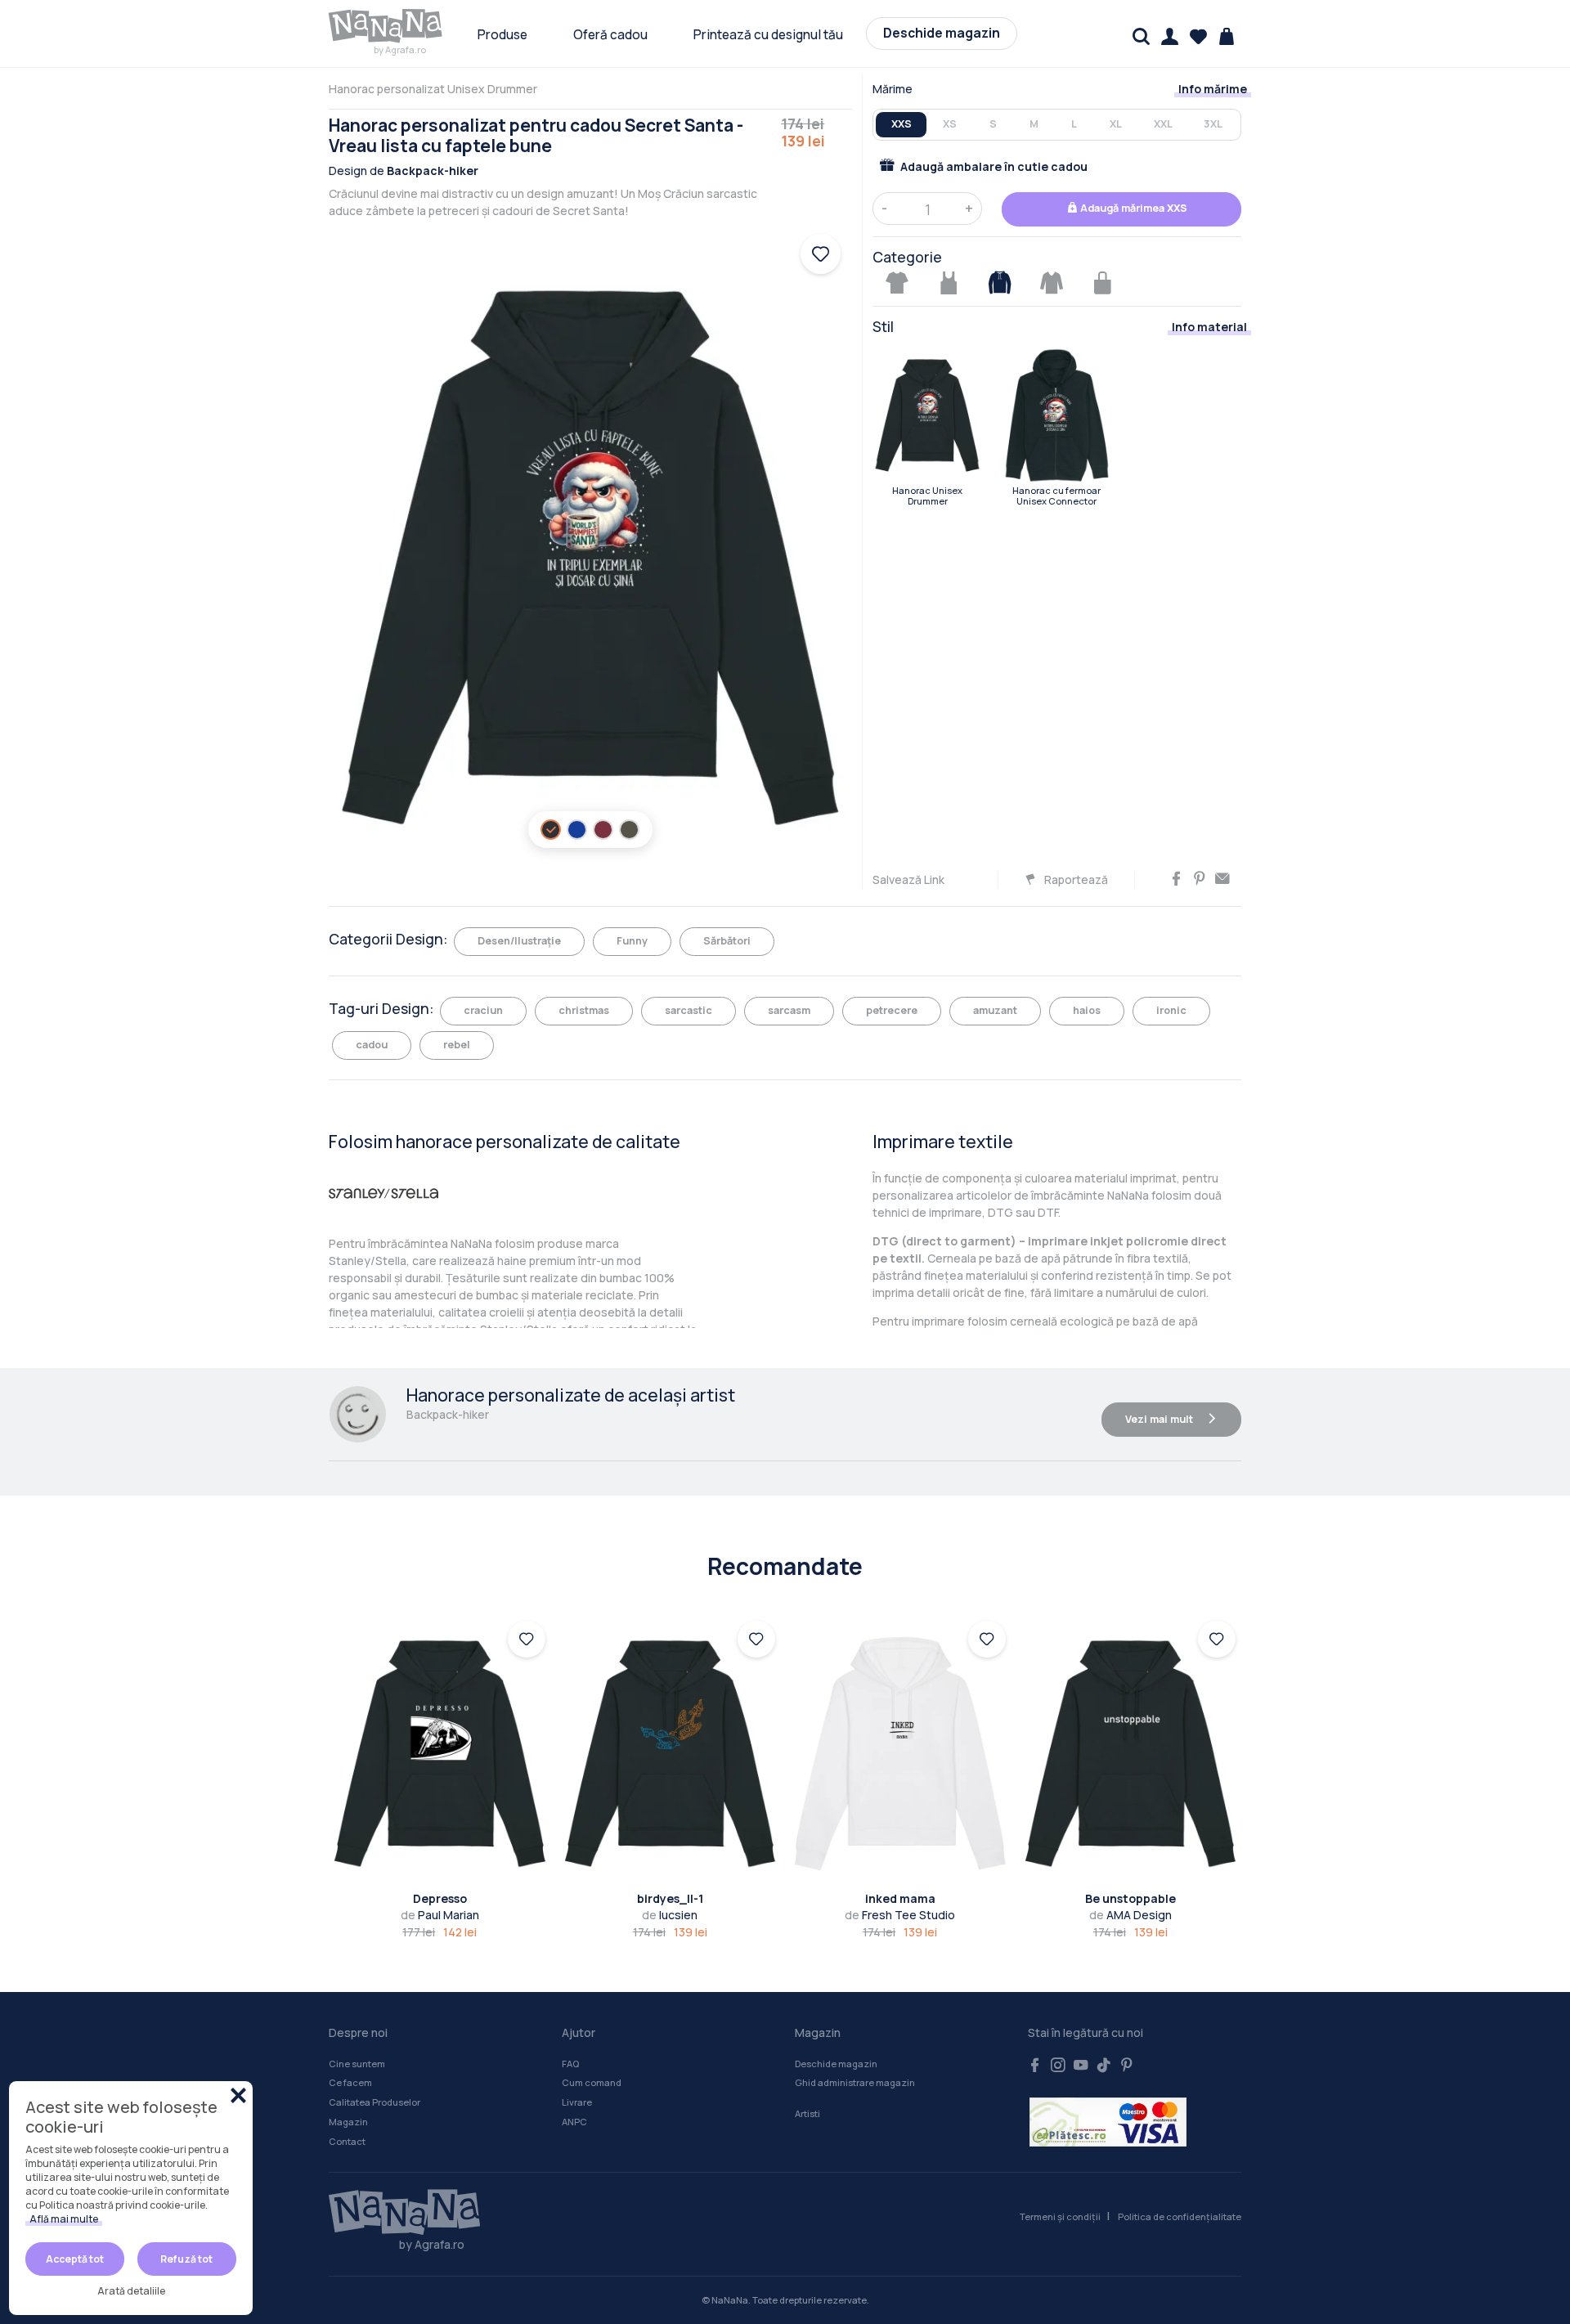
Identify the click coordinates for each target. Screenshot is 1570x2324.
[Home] (397, 2213)
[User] (1170, 36)
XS (950, 124)
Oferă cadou (610, 35)
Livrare (577, 2102)
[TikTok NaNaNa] (1104, 2066)
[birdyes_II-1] (671, 1754)
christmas (584, 1010)
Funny (632, 941)
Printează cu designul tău (768, 35)
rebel (457, 1045)
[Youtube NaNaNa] (1081, 2066)
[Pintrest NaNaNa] (1127, 2066)
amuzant (995, 1010)
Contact (347, 2141)
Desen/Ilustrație (519, 941)
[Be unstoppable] (1131, 1754)
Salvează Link (908, 879)
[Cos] (1227, 36)
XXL (1163, 124)
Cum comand (592, 2082)
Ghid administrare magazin (855, 2082)
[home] (386, 26)
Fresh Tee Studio (900, 1915)
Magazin (348, 2122)
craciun (483, 1010)
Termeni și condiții (1060, 2216)
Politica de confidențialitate (1180, 2216)
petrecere (892, 1010)
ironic (1171, 1010)
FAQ (570, 2064)
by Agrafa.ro (400, 49)
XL (1116, 124)
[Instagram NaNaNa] (1058, 2066)
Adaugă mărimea (1133, 208)
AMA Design (1130, 1915)
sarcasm (789, 1010)
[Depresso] (440, 1754)
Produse (502, 35)
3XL (1213, 124)
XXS (902, 124)
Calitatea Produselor (375, 2102)
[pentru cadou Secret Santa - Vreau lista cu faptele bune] (927, 415)
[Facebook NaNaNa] (1035, 2066)
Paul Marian (440, 1915)
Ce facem (350, 2082)
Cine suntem (357, 2064)
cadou (372, 1045)
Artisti (807, 2113)
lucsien (670, 1915)
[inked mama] (900, 1754)
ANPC (574, 2122)
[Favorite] (1198, 36)
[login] (527, 1640)
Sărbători (727, 941)
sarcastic (689, 1010)
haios (1087, 1010)
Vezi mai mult (1160, 1419)
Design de (404, 170)
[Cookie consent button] (238, 2095)
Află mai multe (64, 2219)
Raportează (1075, 879)
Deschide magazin (942, 33)
